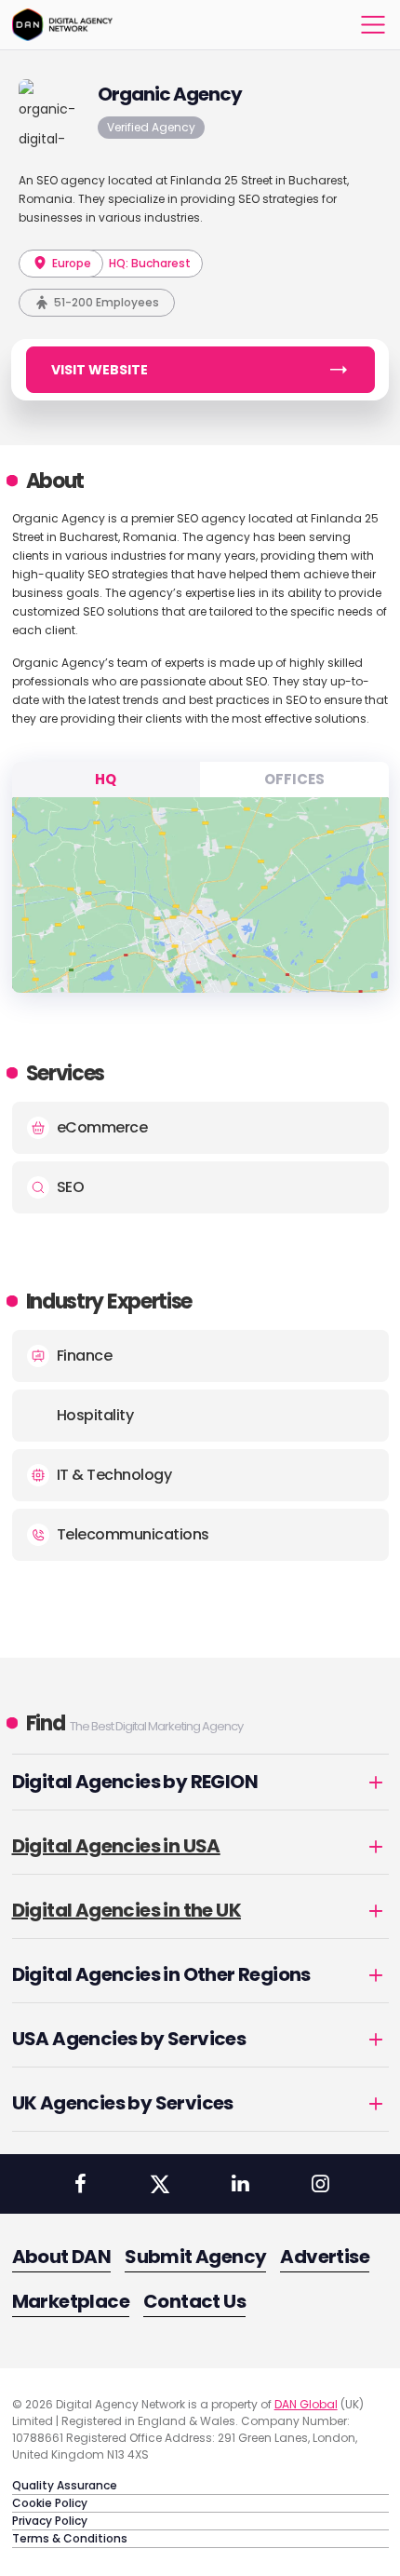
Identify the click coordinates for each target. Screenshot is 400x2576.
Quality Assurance (65, 2485)
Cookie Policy (50, 2503)
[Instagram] (320, 2184)
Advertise (325, 2257)
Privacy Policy (50, 2521)
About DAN (62, 2257)
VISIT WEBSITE (100, 370)
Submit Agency (195, 2257)
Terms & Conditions (70, 2538)
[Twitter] (160, 2184)
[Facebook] (80, 2184)
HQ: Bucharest (150, 263)
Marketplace (71, 2301)
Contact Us (194, 2301)
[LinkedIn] (240, 2184)
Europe (70, 263)
